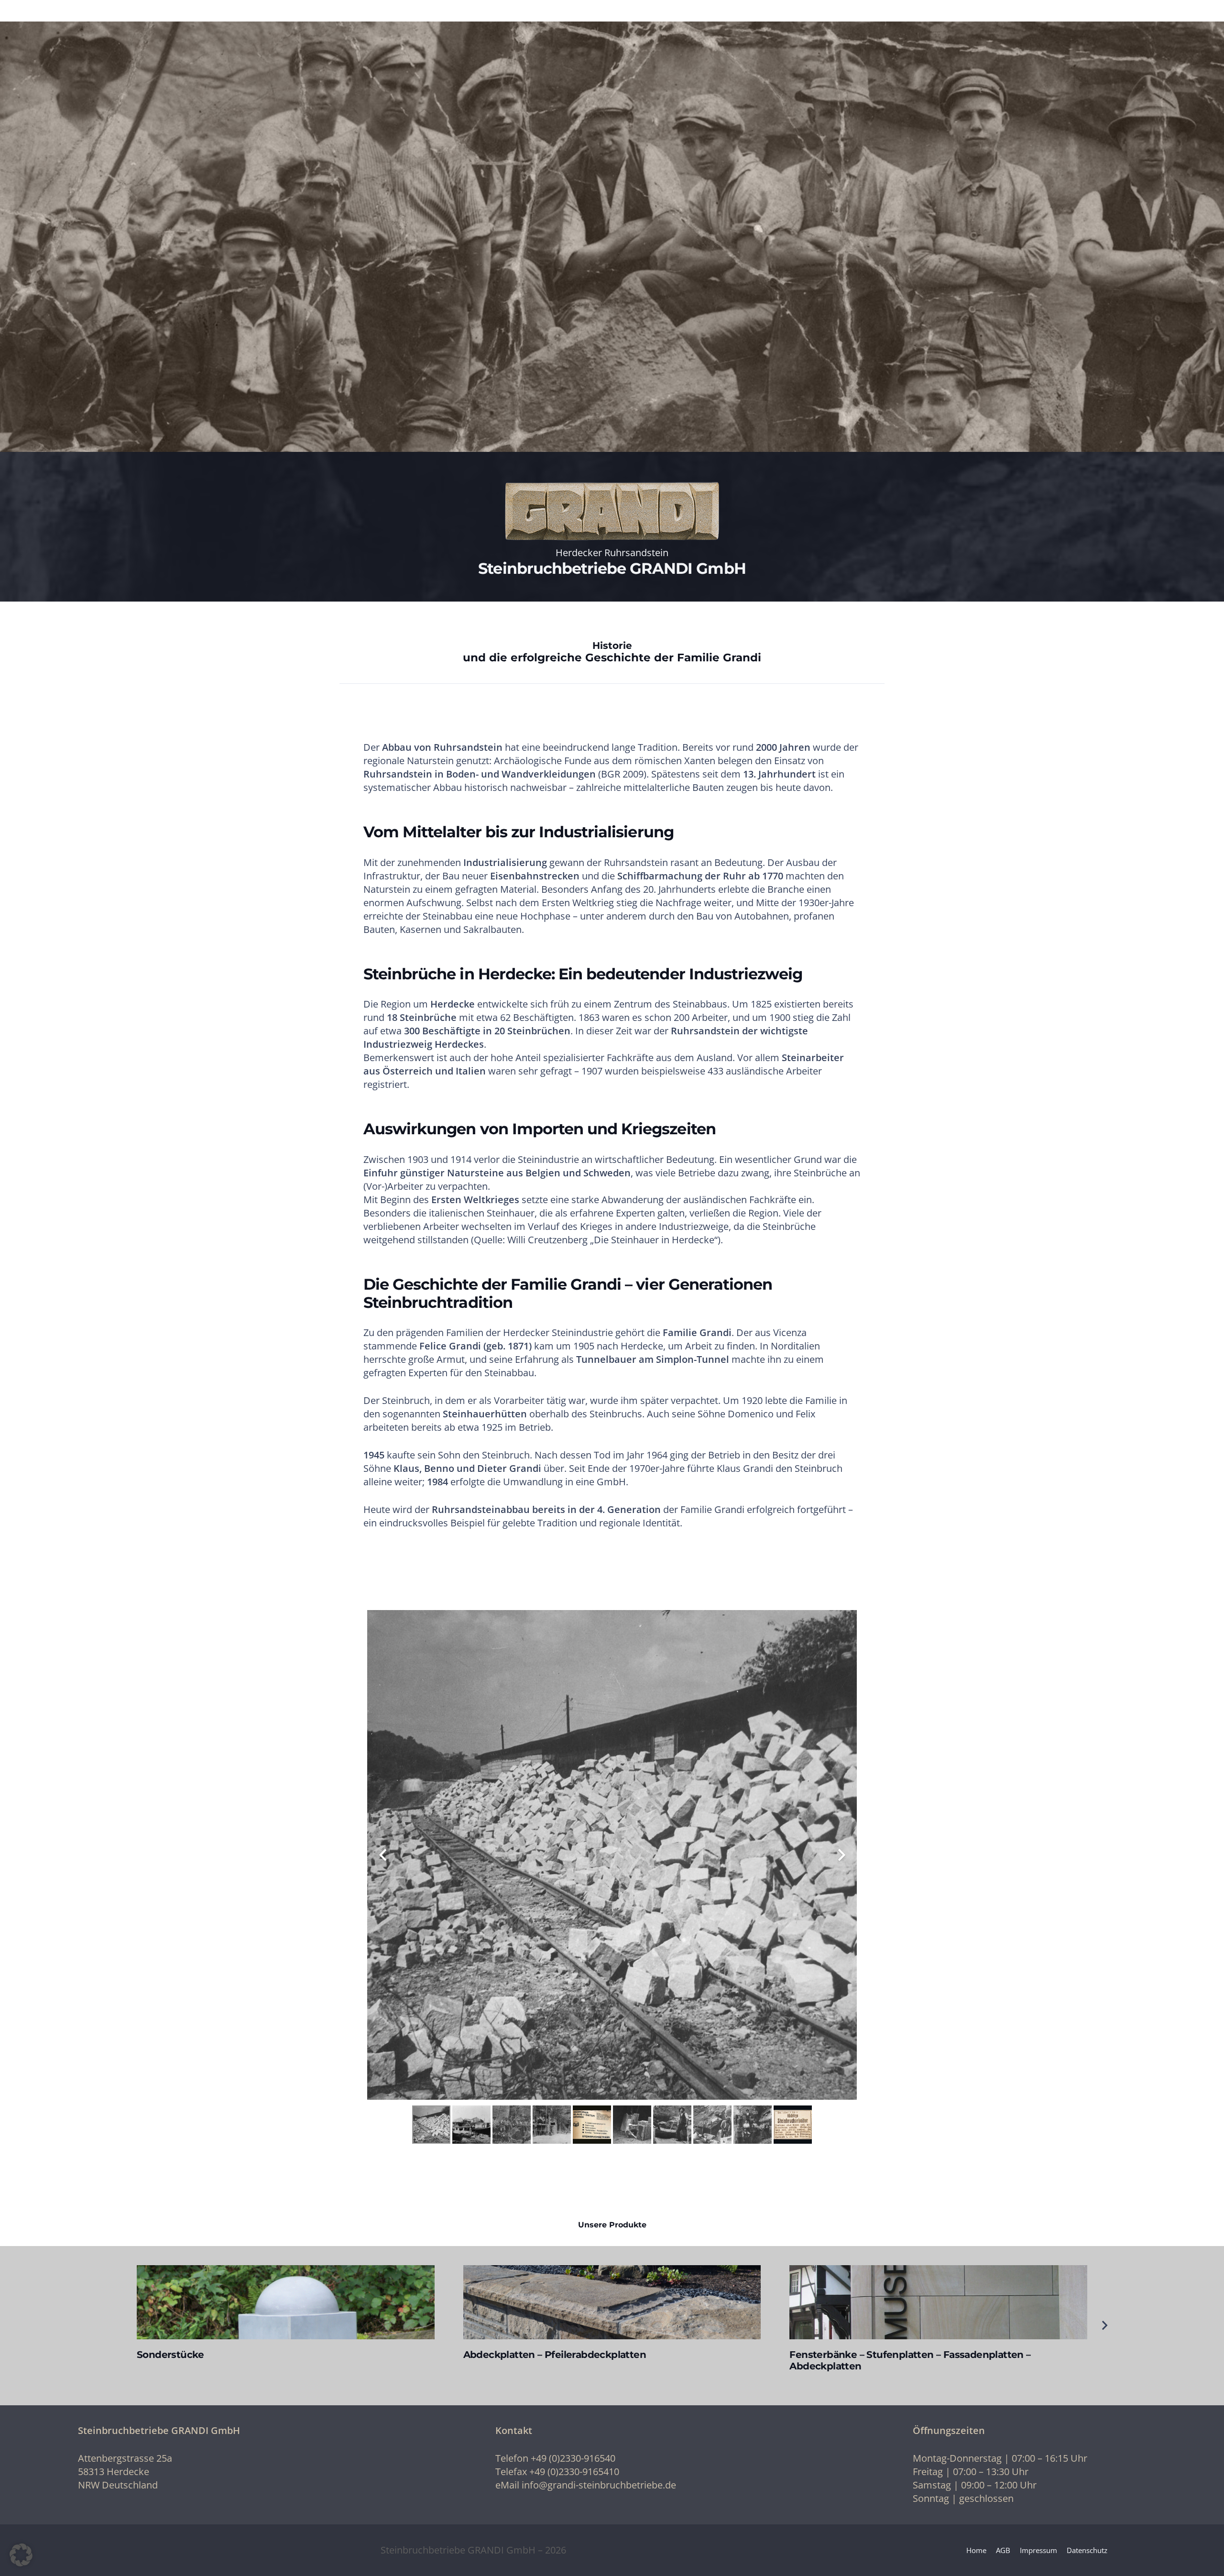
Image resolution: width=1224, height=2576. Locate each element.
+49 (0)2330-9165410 (574, 2472)
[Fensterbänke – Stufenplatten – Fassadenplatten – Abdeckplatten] (938, 2302)
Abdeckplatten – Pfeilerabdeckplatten (555, 2355)
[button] (21, 2555)
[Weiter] (1104, 2325)
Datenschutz (1087, 2550)
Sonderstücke (170, 2355)
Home (976, 2550)
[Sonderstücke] (286, 2302)
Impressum (1038, 2550)
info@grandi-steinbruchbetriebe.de (599, 2485)
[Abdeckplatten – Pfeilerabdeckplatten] (612, 2302)
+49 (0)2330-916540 (573, 2458)
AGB (1003, 2550)
